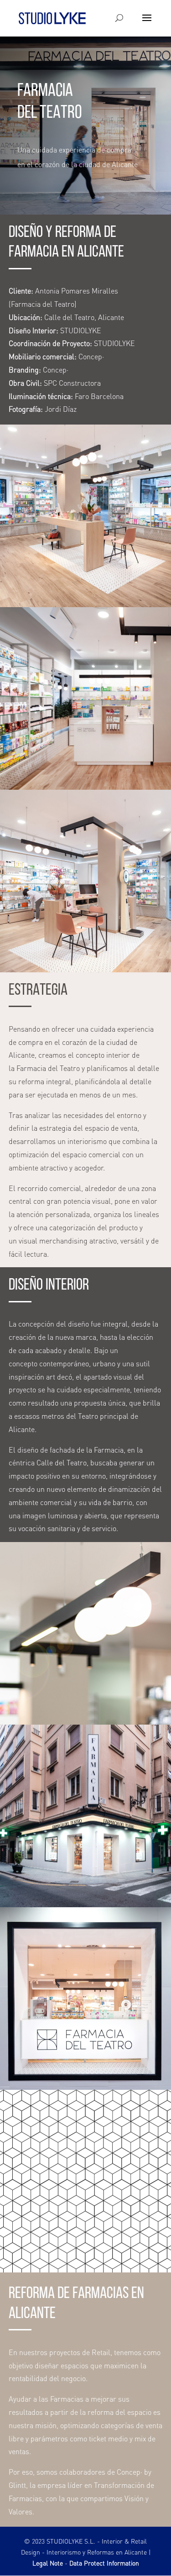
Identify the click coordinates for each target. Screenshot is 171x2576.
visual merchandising (53, 1241)
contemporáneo (64, 1363)
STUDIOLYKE (81, 330)
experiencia (135, 1029)
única (117, 1403)
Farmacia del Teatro (43, 304)
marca (86, 1337)
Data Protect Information (104, 2563)
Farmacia (31, 1068)
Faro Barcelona (99, 396)
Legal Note (48, 2563)
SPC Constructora (72, 383)
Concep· (91, 356)
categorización (72, 1227)
